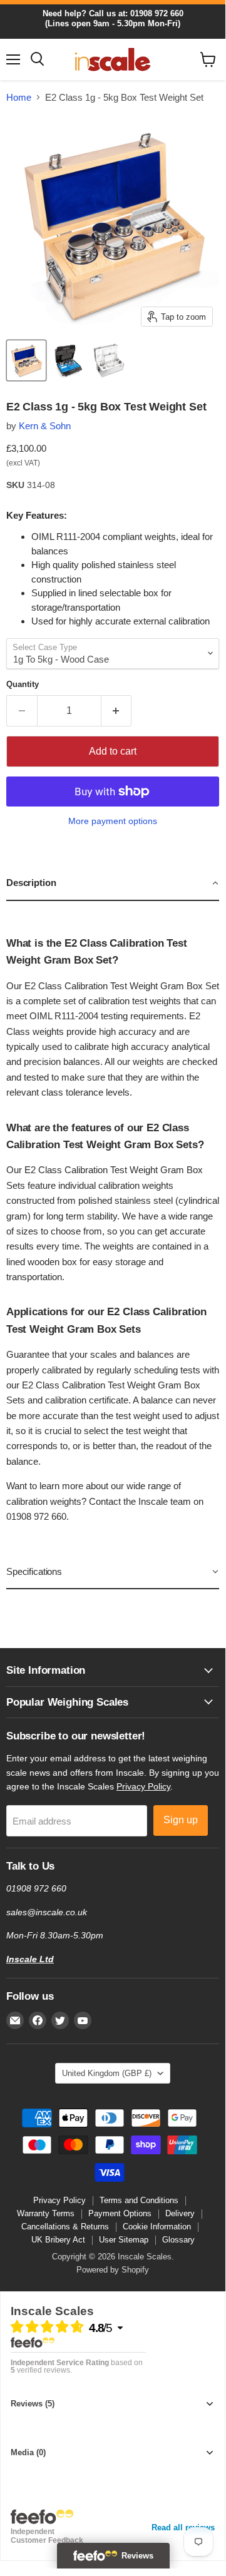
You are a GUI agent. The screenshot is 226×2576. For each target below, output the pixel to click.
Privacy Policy (143, 1786)
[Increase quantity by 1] (117, 711)
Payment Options (120, 2213)
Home (19, 97)
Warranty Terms (46, 2213)
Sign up (181, 1820)
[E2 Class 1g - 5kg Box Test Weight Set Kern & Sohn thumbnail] (26, 360)
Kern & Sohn (45, 426)
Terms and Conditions (139, 2200)
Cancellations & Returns (65, 2227)
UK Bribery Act (58, 2240)
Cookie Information (157, 2227)
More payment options (113, 821)
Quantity (23, 684)
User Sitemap (124, 2240)
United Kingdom (107, 2073)
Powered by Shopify (113, 2270)
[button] (113, 883)
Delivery (180, 2213)
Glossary (178, 2240)
